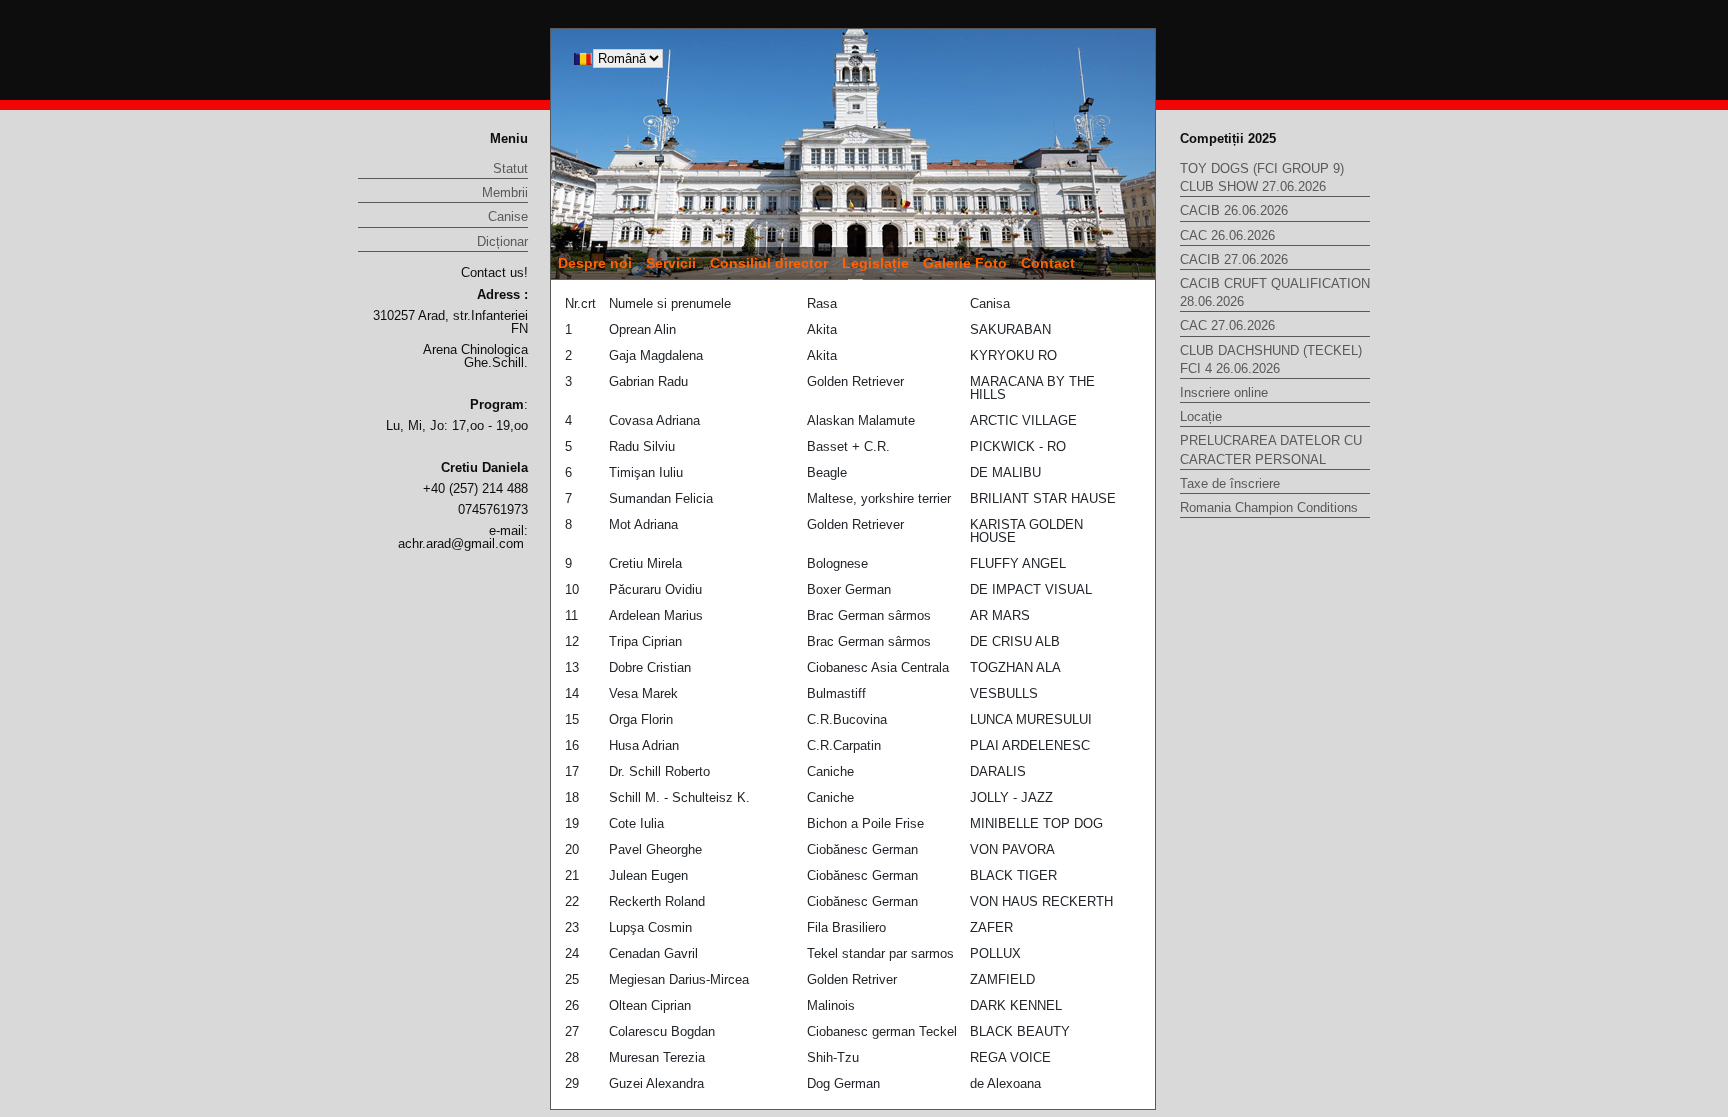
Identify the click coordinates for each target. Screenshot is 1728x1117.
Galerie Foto (965, 263)
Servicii (671, 263)
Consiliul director (769, 263)
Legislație (875, 263)
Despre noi (595, 263)
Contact (1048, 263)
